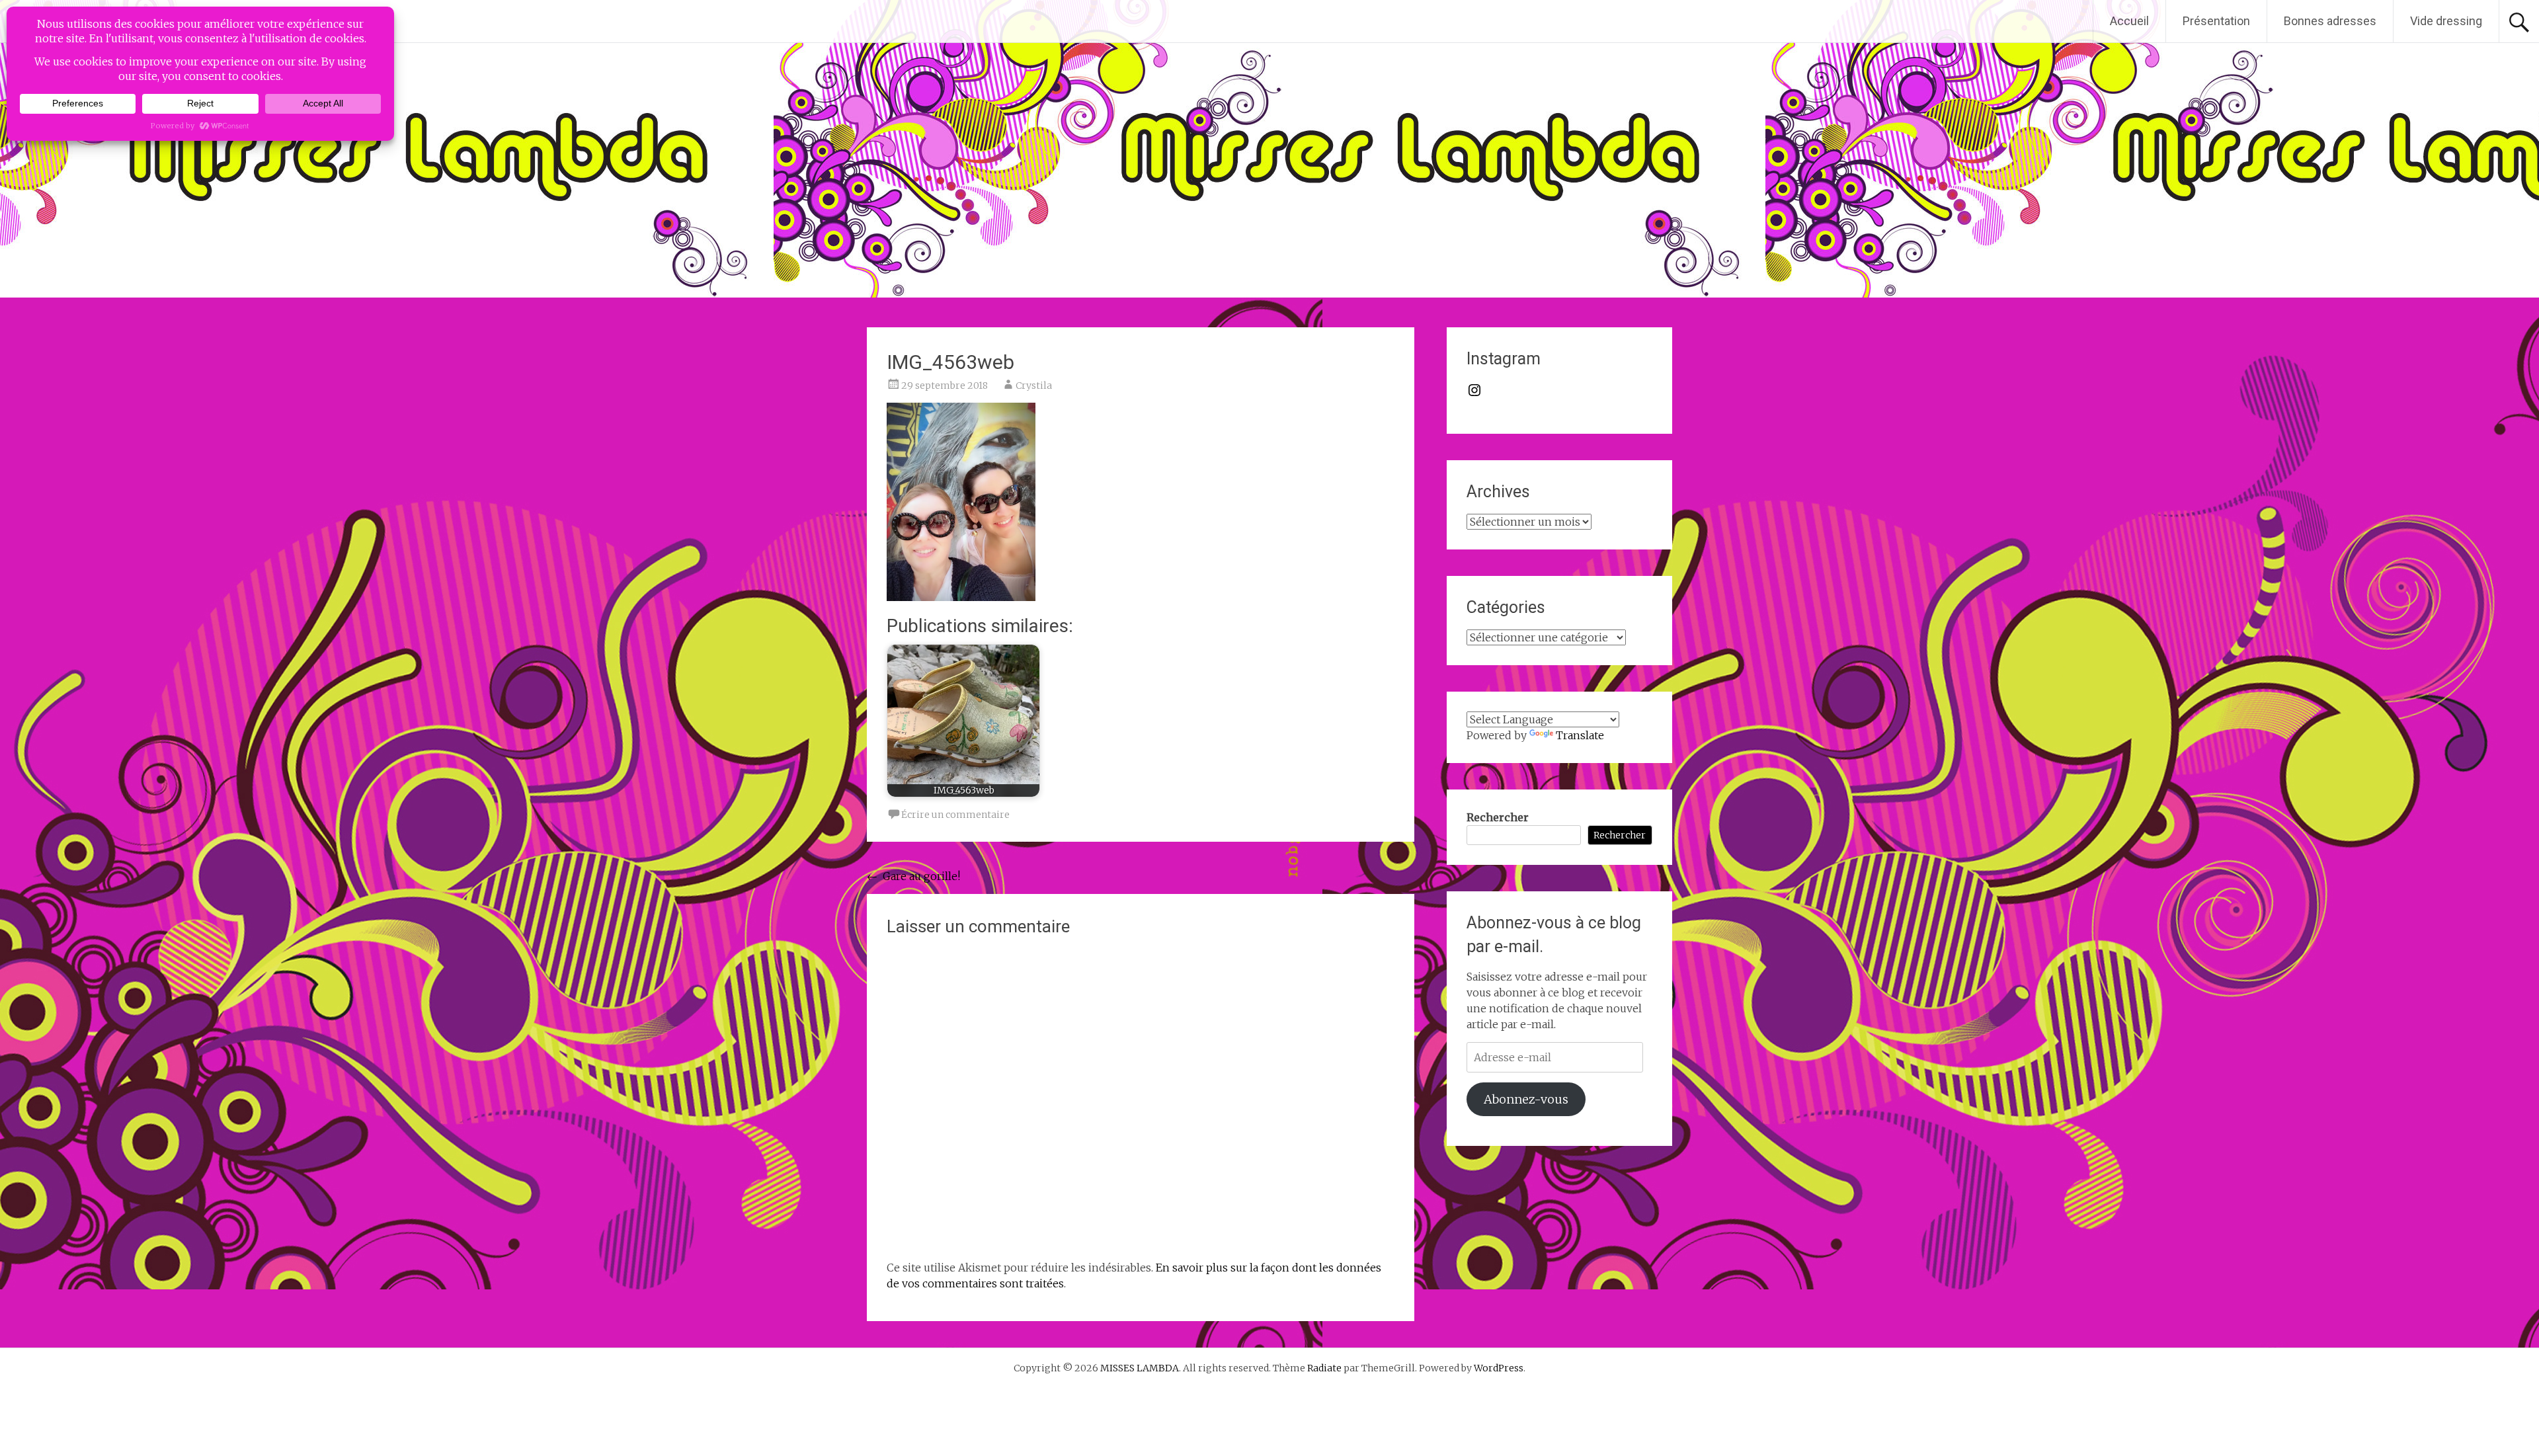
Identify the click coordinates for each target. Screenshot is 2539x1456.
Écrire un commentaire (955, 815)
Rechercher (1498, 817)
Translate (1580, 735)
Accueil (2129, 21)
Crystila (1034, 385)
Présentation (2216, 21)
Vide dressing (2446, 21)
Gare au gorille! (913, 876)
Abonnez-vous (1526, 1099)
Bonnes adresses (2330, 21)
